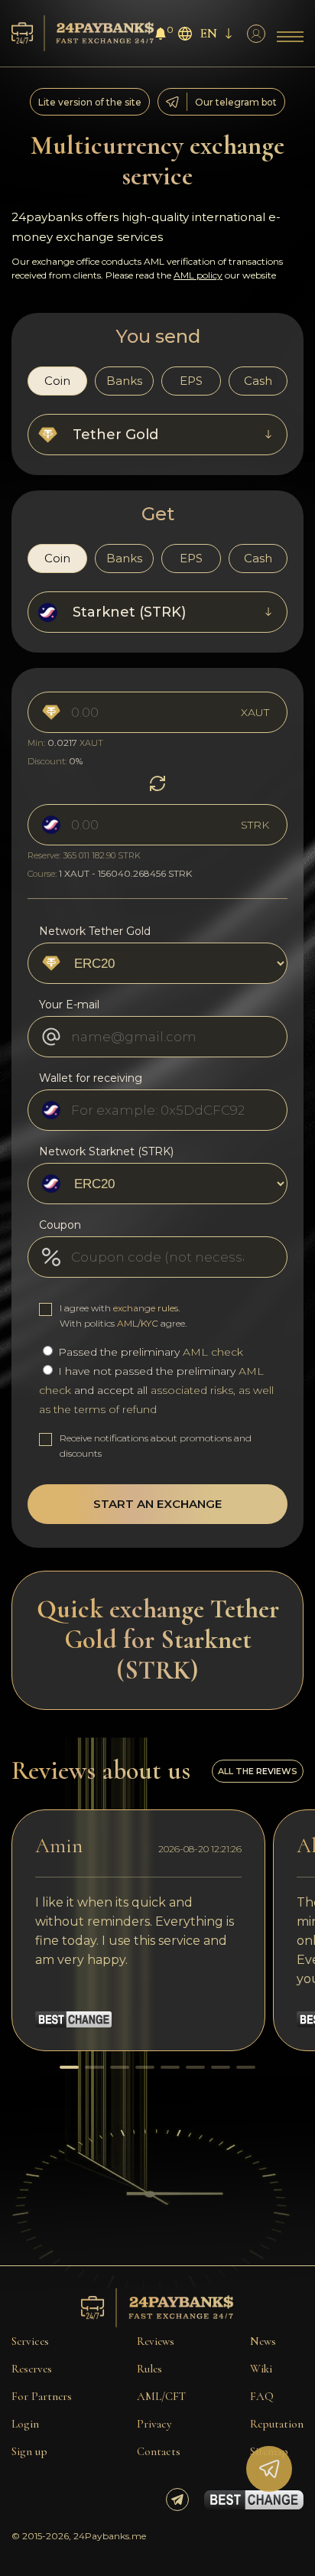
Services (30, 2341)
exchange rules (146, 1308)
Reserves (32, 2369)
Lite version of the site (90, 102)
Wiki (261, 2369)
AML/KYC (138, 1323)
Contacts (159, 2451)
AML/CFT (161, 2396)
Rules (149, 2369)
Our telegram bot (236, 102)
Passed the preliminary (149, 1352)
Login (25, 2424)
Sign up (29, 2451)
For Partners (42, 2396)
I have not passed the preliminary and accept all (156, 1390)
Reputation (277, 2424)
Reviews (156, 2341)
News (263, 2341)
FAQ (262, 2396)
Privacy (154, 2424)
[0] (161, 36)
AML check (213, 1352)
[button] (69, 2067)
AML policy (198, 275)
